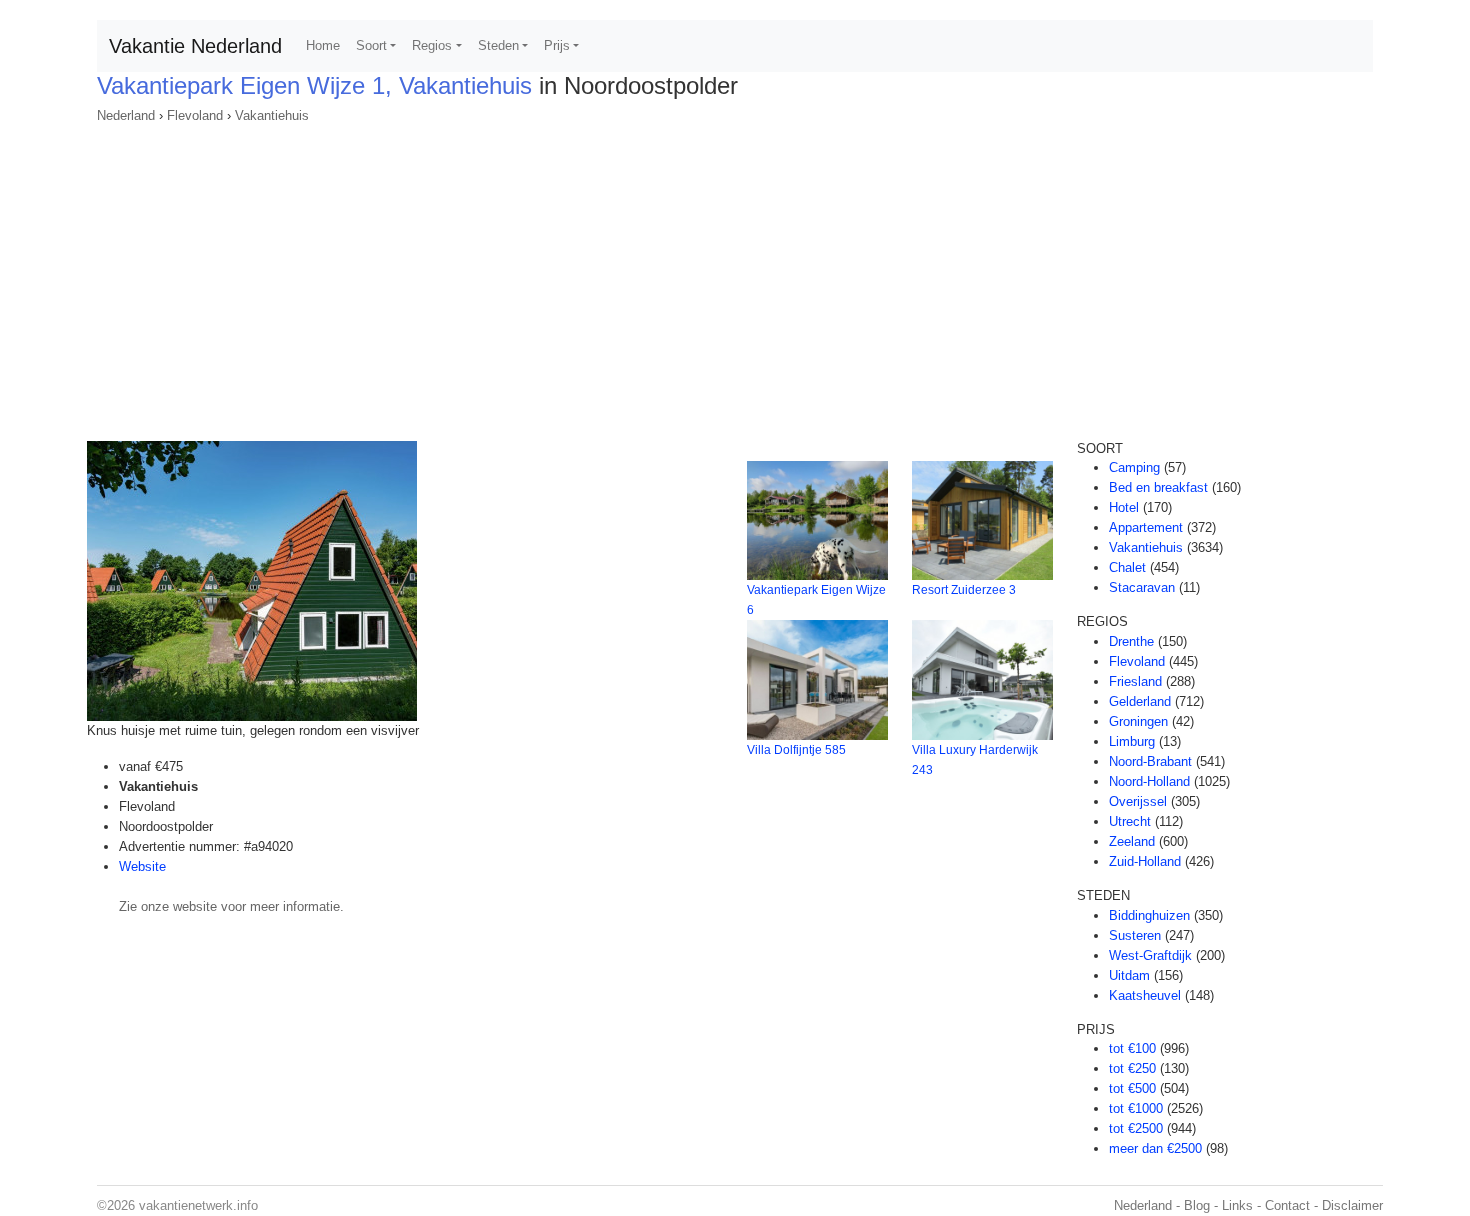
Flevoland (195, 115)
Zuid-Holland (1145, 861)
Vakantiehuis (272, 115)
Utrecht (1130, 821)
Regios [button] (432, 45)
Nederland (126, 115)
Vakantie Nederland (195, 46)
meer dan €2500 (1155, 1148)
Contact (1287, 1205)
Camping (1134, 467)
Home (323, 45)
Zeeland (1132, 841)
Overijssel (1138, 801)
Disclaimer (1352, 1205)
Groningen (1138, 721)
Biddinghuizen (1149, 915)
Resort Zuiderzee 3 (964, 590)
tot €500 (1132, 1088)
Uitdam (1129, 975)
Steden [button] (498, 45)
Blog (1197, 1205)
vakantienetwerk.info (198, 1205)
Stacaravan (1142, 587)
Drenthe (1131, 641)
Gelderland (1140, 701)
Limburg (1132, 741)
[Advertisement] (735, 276)
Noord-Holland (1149, 781)
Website (142, 866)
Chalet (1127, 567)
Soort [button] (371, 45)
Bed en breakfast (1158, 487)
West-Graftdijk (1150, 955)
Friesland (1135, 681)
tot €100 (1132, 1048)
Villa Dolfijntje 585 (796, 750)
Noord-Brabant (1150, 761)
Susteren (1135, 935)
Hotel (1124, 507)
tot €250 (1132, 1068)
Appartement (1146, 527)
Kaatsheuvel (1145, 995)
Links (1237, 1205)
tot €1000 (1136, 1108)
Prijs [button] (557, 45)
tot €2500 (1136, 1128)
